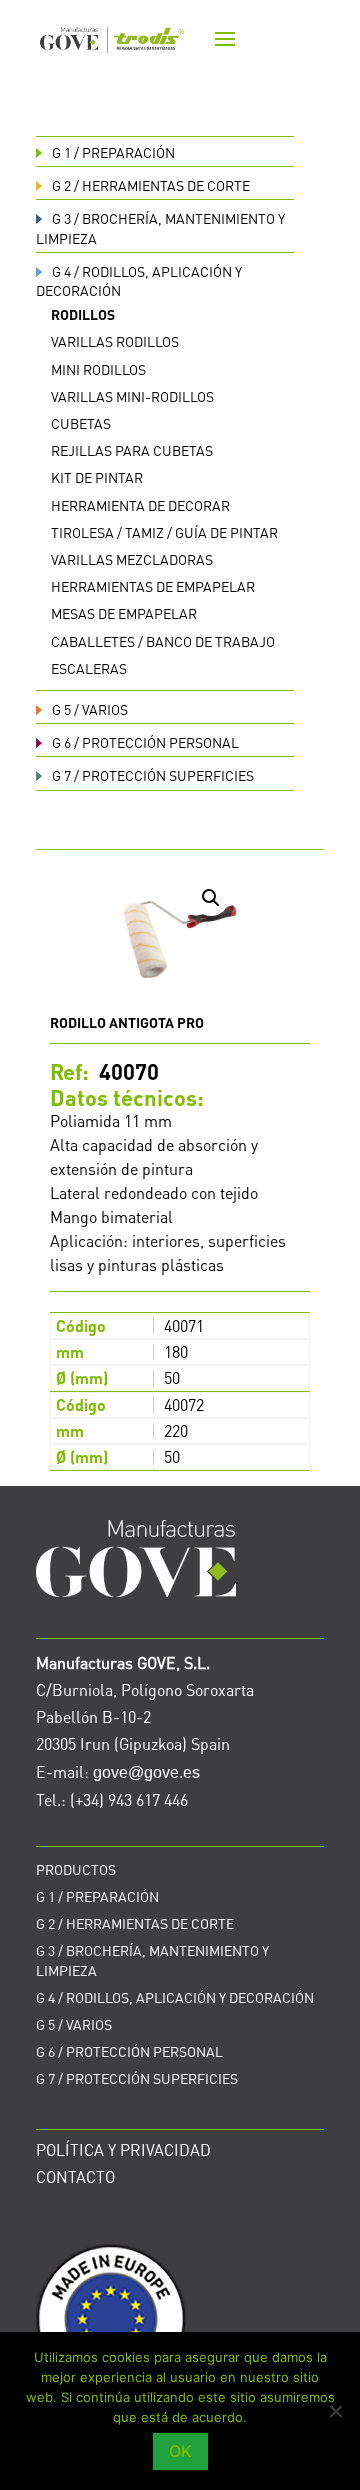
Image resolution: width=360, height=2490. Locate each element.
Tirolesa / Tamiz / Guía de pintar (164, 532)
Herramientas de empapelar (153, 586)
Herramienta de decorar (140, 505)
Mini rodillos (98, 369)
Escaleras (89, 668)
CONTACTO (75, 2176)
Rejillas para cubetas (132, 450)
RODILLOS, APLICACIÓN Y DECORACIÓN (175, 1997)
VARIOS (90, 709)
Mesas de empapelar (124, 613)
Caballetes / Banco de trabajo (163, 641)
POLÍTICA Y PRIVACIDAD (123, 2149)
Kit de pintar (97, 477)
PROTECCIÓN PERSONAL (145, 742)
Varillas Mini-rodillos (132, 396)
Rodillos (83, 314)
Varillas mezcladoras (132, 559)
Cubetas (81, 423)
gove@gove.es (146, 1772)
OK (180, 2451)
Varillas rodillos (115, 341)
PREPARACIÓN (113, 152)
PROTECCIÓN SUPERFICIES (153, 775)
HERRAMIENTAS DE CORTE (151, 185)
